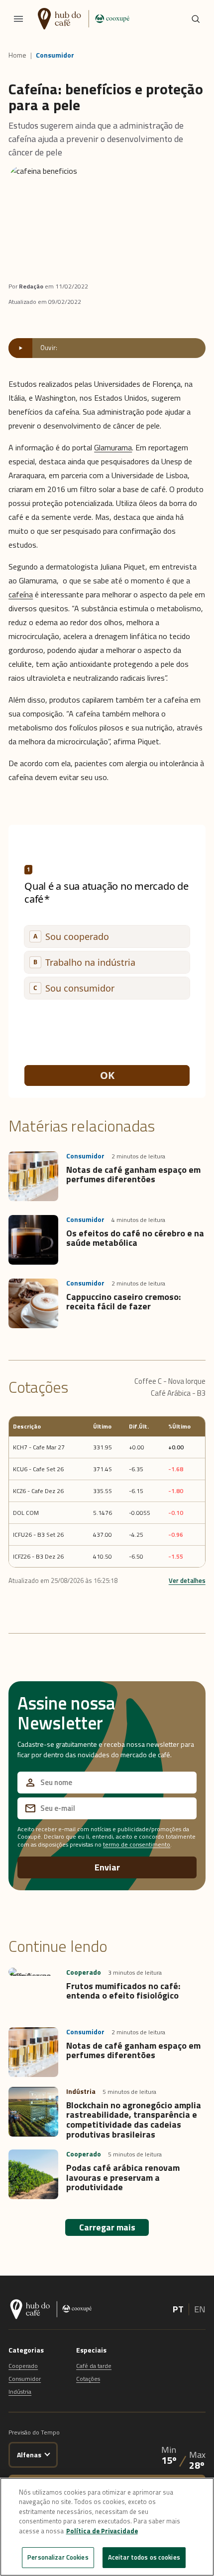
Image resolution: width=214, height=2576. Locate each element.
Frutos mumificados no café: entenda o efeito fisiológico (123, 1991)
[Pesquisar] (196, 19)
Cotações (88, 2379)
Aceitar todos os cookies (144, 2557)
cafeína (21, 594)
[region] (107, 2527)
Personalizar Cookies (58, 2557)
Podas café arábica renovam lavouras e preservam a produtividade (123, 2178)
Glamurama (113, 447)
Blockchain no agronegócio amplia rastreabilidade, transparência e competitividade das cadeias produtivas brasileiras (134, 2120)
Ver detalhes (187, 1580)
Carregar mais (107, 2227)
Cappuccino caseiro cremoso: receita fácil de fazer (123, 1302)
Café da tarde (94, 2366)
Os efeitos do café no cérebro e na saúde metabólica (135, 1238)
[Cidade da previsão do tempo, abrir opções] (48, 2453)
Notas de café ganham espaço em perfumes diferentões (133, 1175)
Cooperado (23, 2366)
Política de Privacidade (102, 2531)
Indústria (20, 2392)
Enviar (107, 1867)
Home (17, 55)
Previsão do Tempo (34, 2432)
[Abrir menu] (18, 19)
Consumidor (55, 55)
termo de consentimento (137, 1844)
